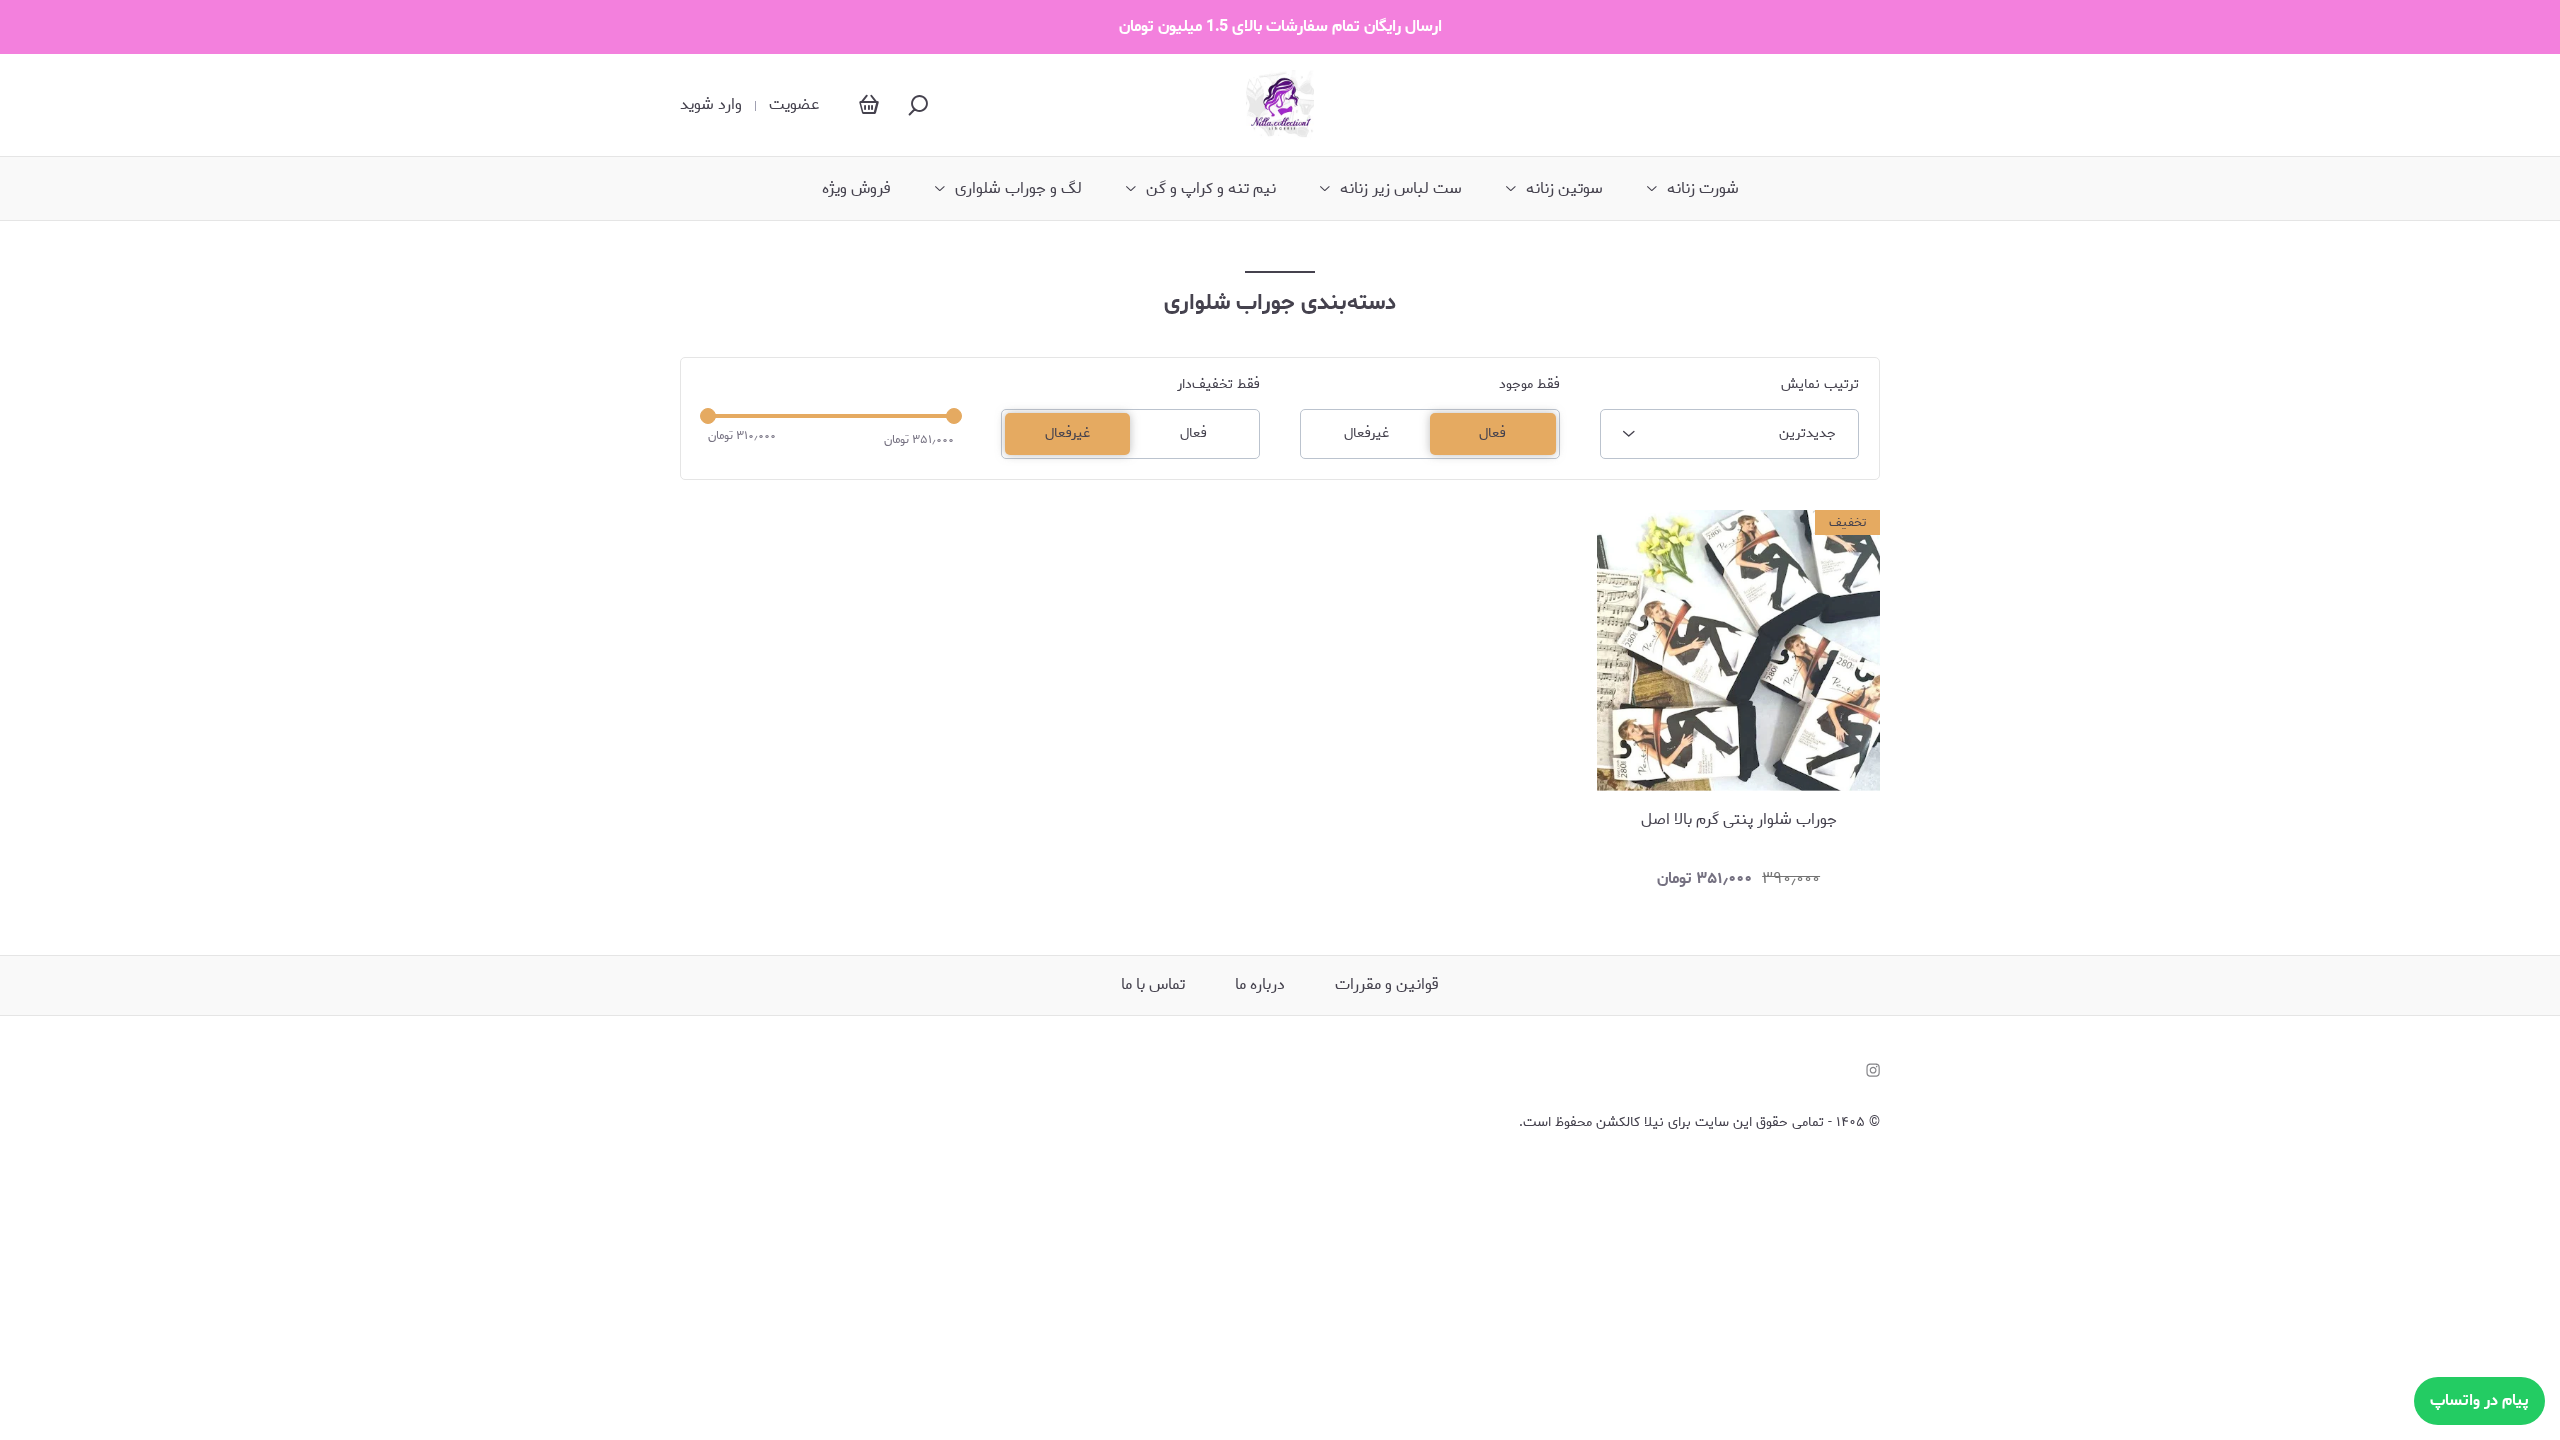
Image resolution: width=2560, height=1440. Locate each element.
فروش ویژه (856, 189)
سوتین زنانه (1564, 189)
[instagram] (1873, 1070)
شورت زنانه (1703, 189)
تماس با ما (1153, 984)
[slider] (708, 416)
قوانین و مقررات (1387, 984)
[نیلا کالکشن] (1280, 105)
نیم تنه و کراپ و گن (1211, 189)
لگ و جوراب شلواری (1018, 189)
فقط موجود (1529, 385)
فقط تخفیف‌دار (1218, 385)
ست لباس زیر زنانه (1401, 189)
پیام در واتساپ (2479, 1400)
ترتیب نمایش (1820, 385)
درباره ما (1260, 984)
